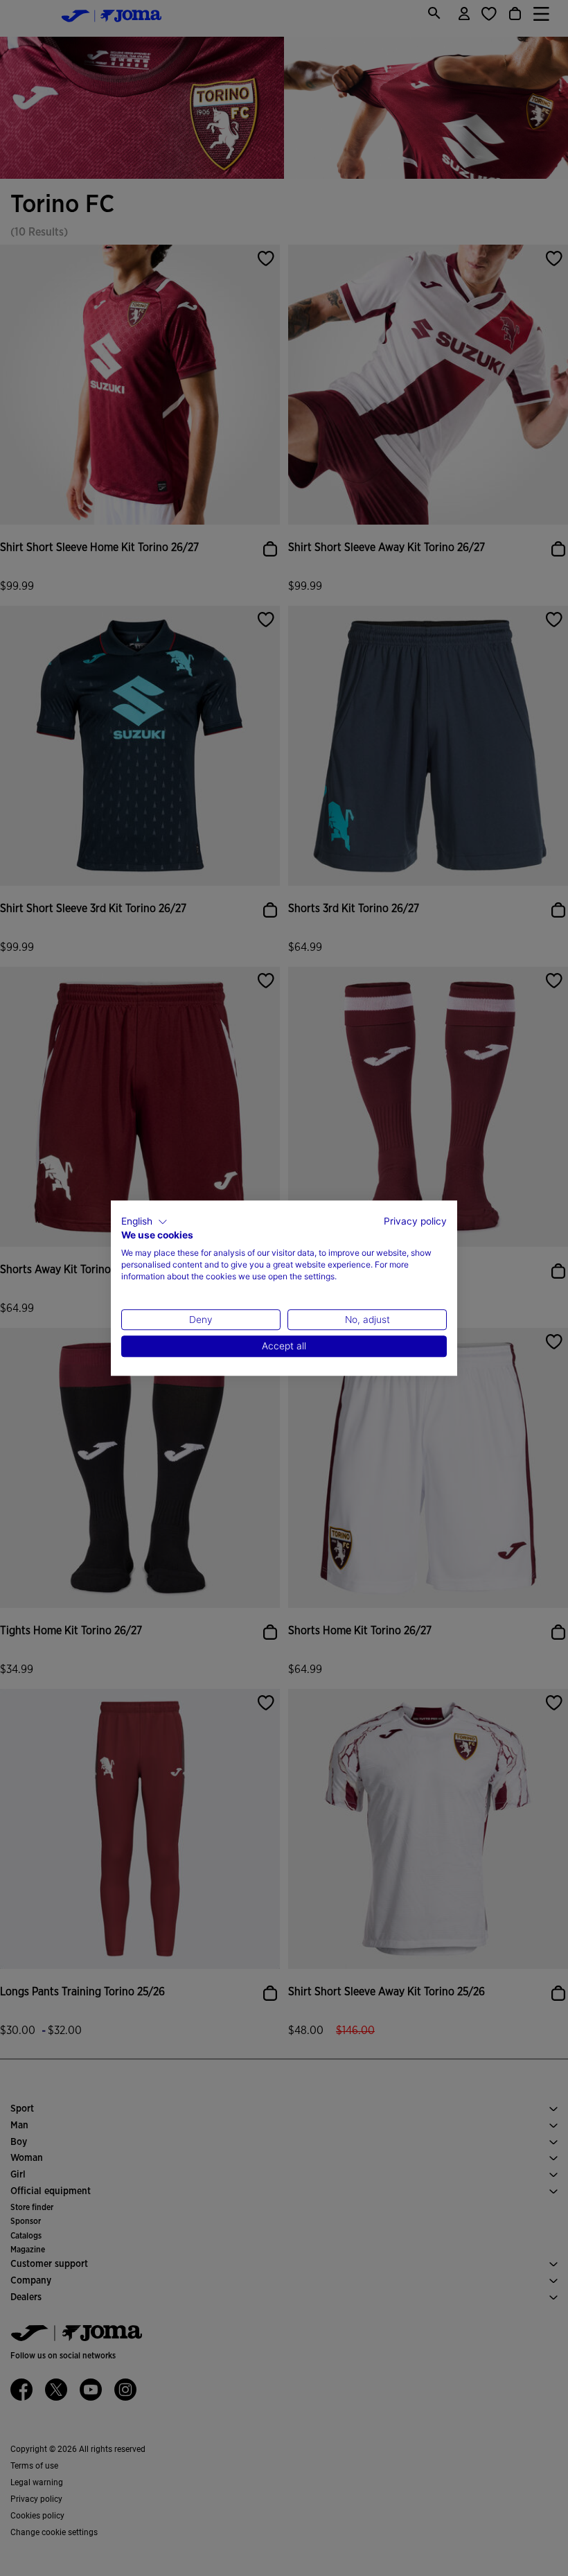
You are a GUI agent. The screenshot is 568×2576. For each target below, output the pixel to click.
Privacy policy (415, 1221)
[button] (144, 1222)
